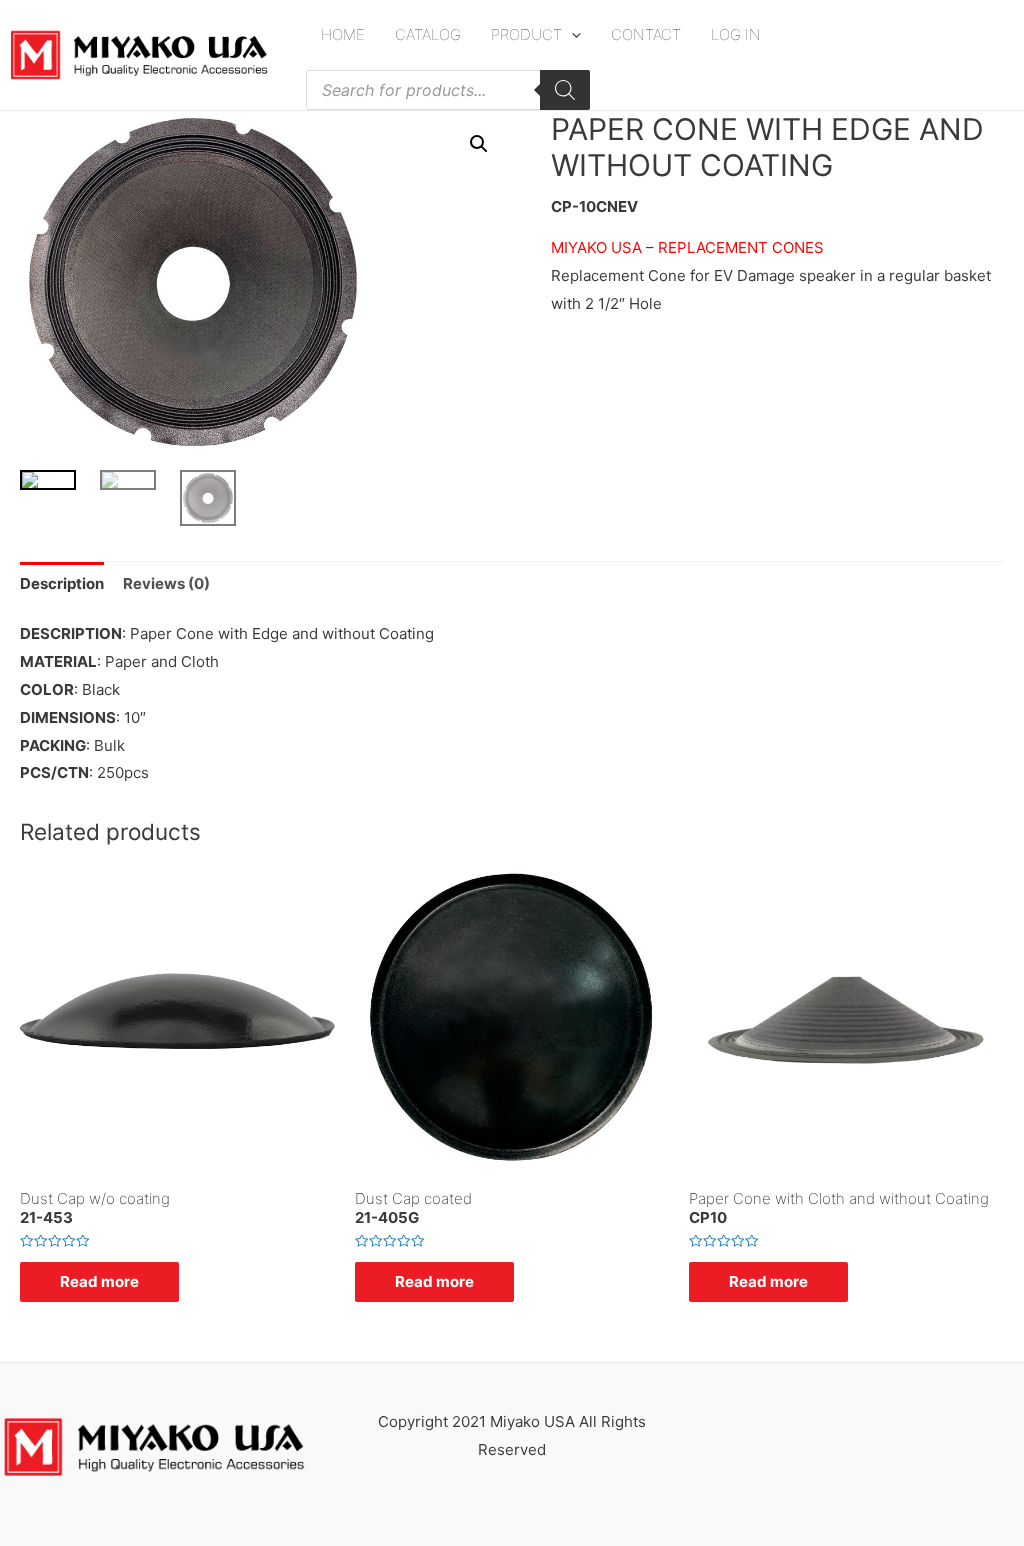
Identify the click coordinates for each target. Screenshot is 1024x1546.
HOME (343, 34)
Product (526, 34)
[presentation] (571, 34)
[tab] (62, 583)
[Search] (565, 90)
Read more (99, 1281)
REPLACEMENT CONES (741, 247)
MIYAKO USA (598, 247)
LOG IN (736, 34)
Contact (646, 34)
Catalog (428, 34)
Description (62, 583)
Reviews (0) (166, 583)
